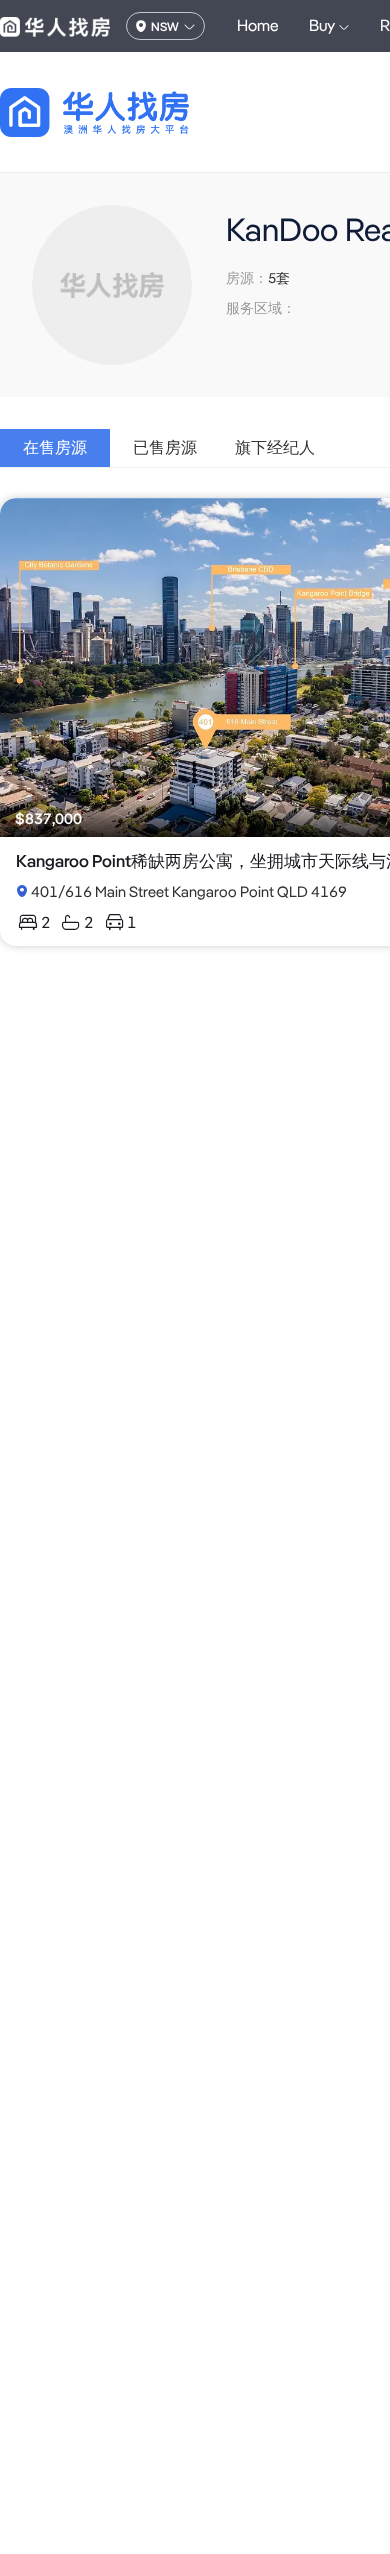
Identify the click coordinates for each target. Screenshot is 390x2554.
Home (258, 25)
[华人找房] (55, 26)
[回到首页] (129, 112)
